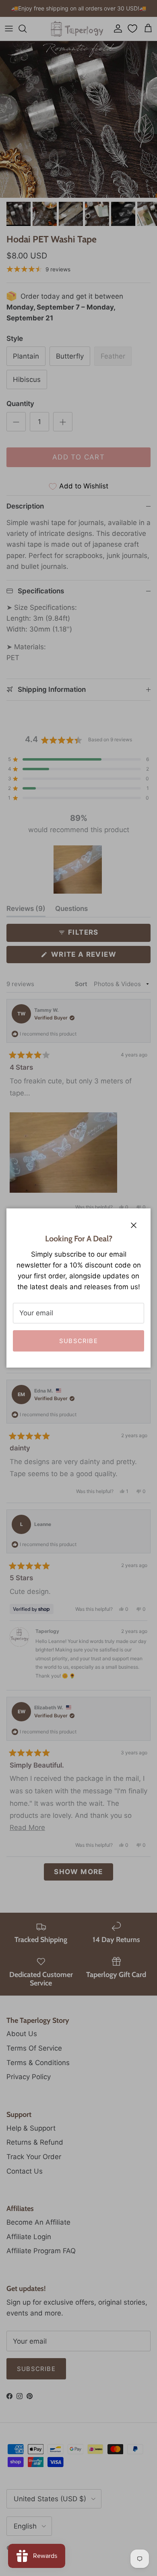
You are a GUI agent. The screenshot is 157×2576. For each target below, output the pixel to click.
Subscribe (78, 1341)
